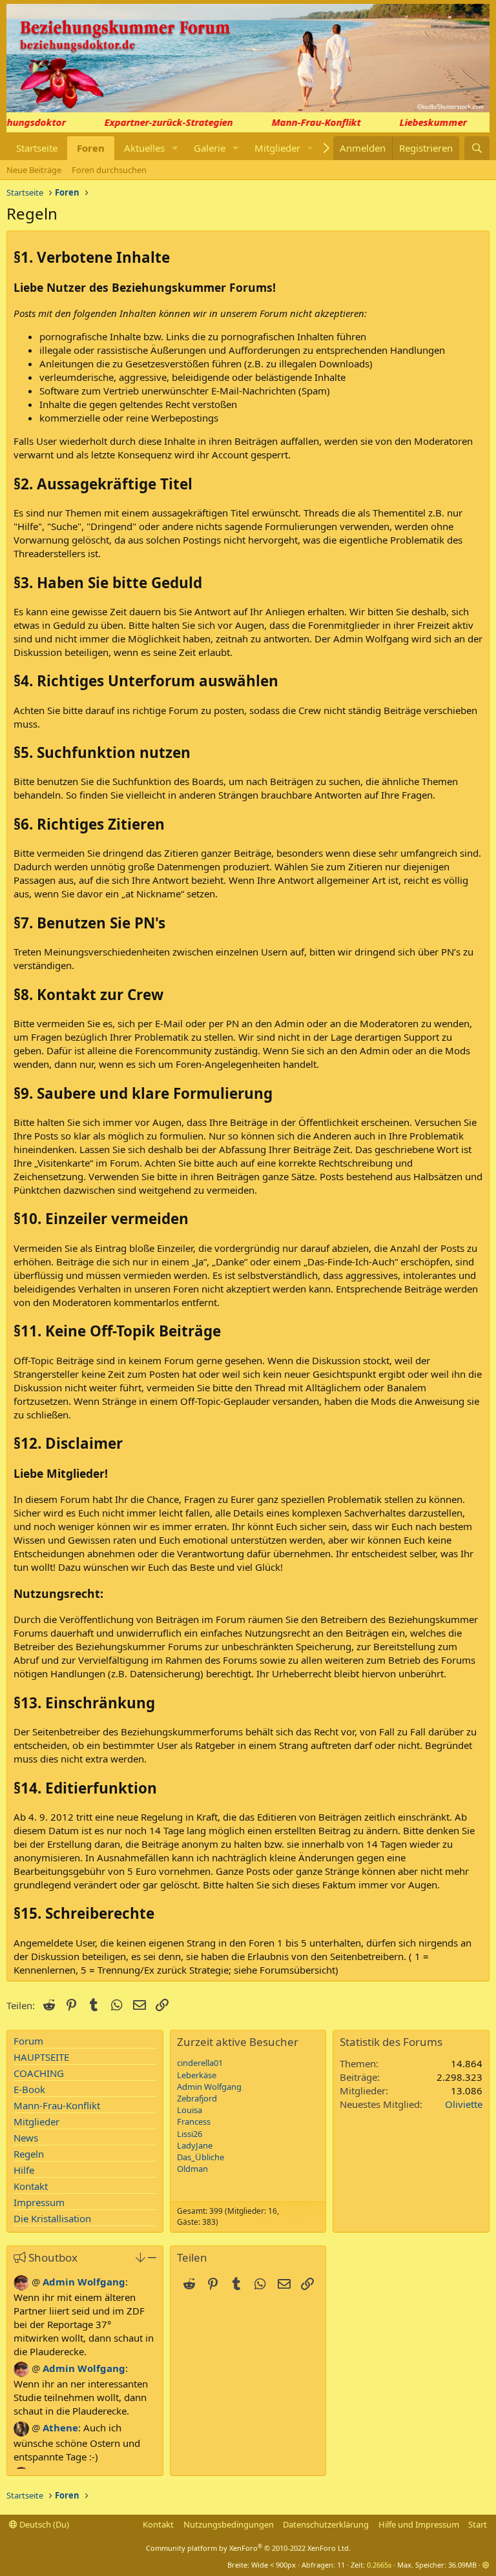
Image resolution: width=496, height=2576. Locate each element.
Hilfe (24, 2170)
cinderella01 (200, 2063)
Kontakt (31, 2186)
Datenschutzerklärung (326, 2524)
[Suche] (477, 148)
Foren (91, 148)
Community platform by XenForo (248, 2548)
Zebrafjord (197, 2098)
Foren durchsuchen (109, 170)
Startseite (37, 148)
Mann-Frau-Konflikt (304, 122)
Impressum (39, 2202)
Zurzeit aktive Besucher (238, 2042)
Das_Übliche (201, 2157)
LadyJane (195, 2145)
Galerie (210, 148)
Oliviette (464, 2104)
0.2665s (379, 2565)
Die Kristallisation (52, 2218)
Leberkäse (197, 2075)
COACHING (39, 2073)
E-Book (29, 2089)
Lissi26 (190, 2134)
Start (478, 2524)
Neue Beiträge (34, 170)
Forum (28, 2041)
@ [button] (36, 2282)
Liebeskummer (420, 122)
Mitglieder (277, 148)
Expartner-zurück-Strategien (156, 122)
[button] (175, 148)
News (26, 2138)
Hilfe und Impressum (419, 2524)
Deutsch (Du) (43, 2524)
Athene (60, 2428)
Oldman (192, 2169)
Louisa (190, 2110)
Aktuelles (144, 148)
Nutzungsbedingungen (229, 2524)
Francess (194, 2121)
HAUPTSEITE (41, 2057)
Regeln (29, 2154)
